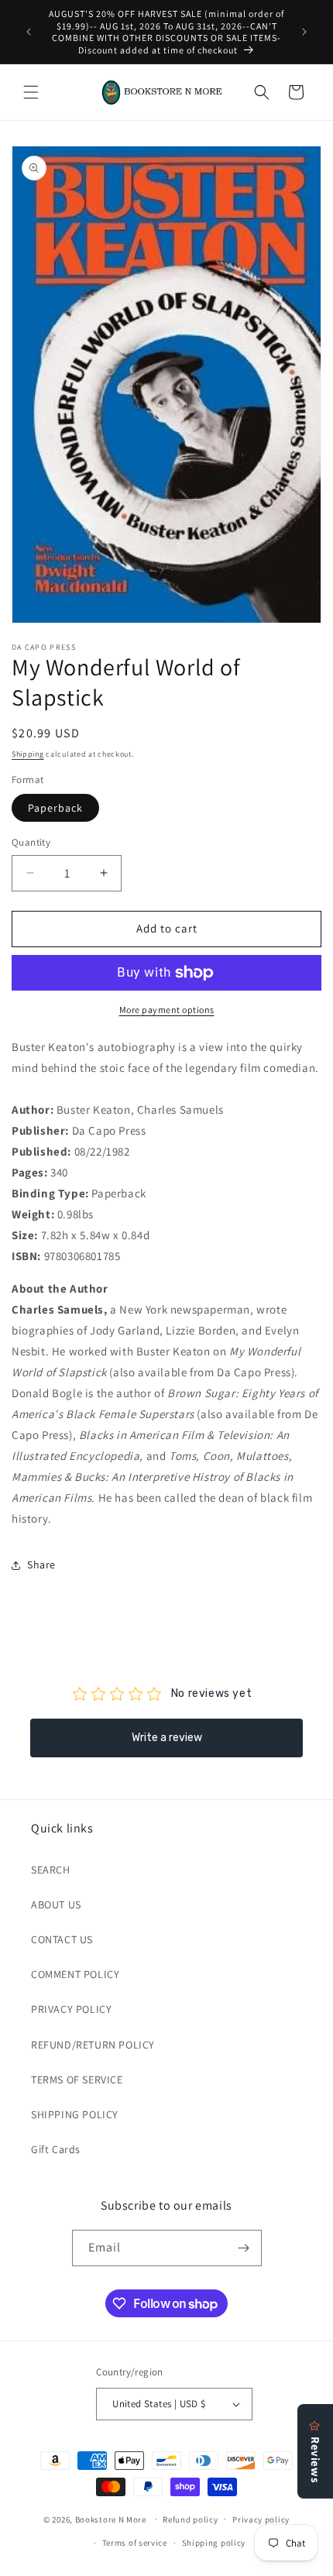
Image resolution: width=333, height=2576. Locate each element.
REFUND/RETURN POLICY (93, 2045)
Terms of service (135, 2543)
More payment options (167, 1010)
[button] (31, 92)
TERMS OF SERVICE (77, 2080)
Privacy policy (261, 2519)
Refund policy (190, 2519)
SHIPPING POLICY (75, 2114)
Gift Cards (56, 2149)
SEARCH (51, 1870)
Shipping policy (214, 2543)
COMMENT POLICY (75, 1974)
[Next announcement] (304, 32)
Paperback (55, 808)
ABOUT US (56, 1905)
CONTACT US (62, 1939)
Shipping (28, 754)
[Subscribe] (244, 2248)
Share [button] (41, 1564)
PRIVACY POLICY (71, 2009)
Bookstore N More (111, 2519)
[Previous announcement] (29, 32)
